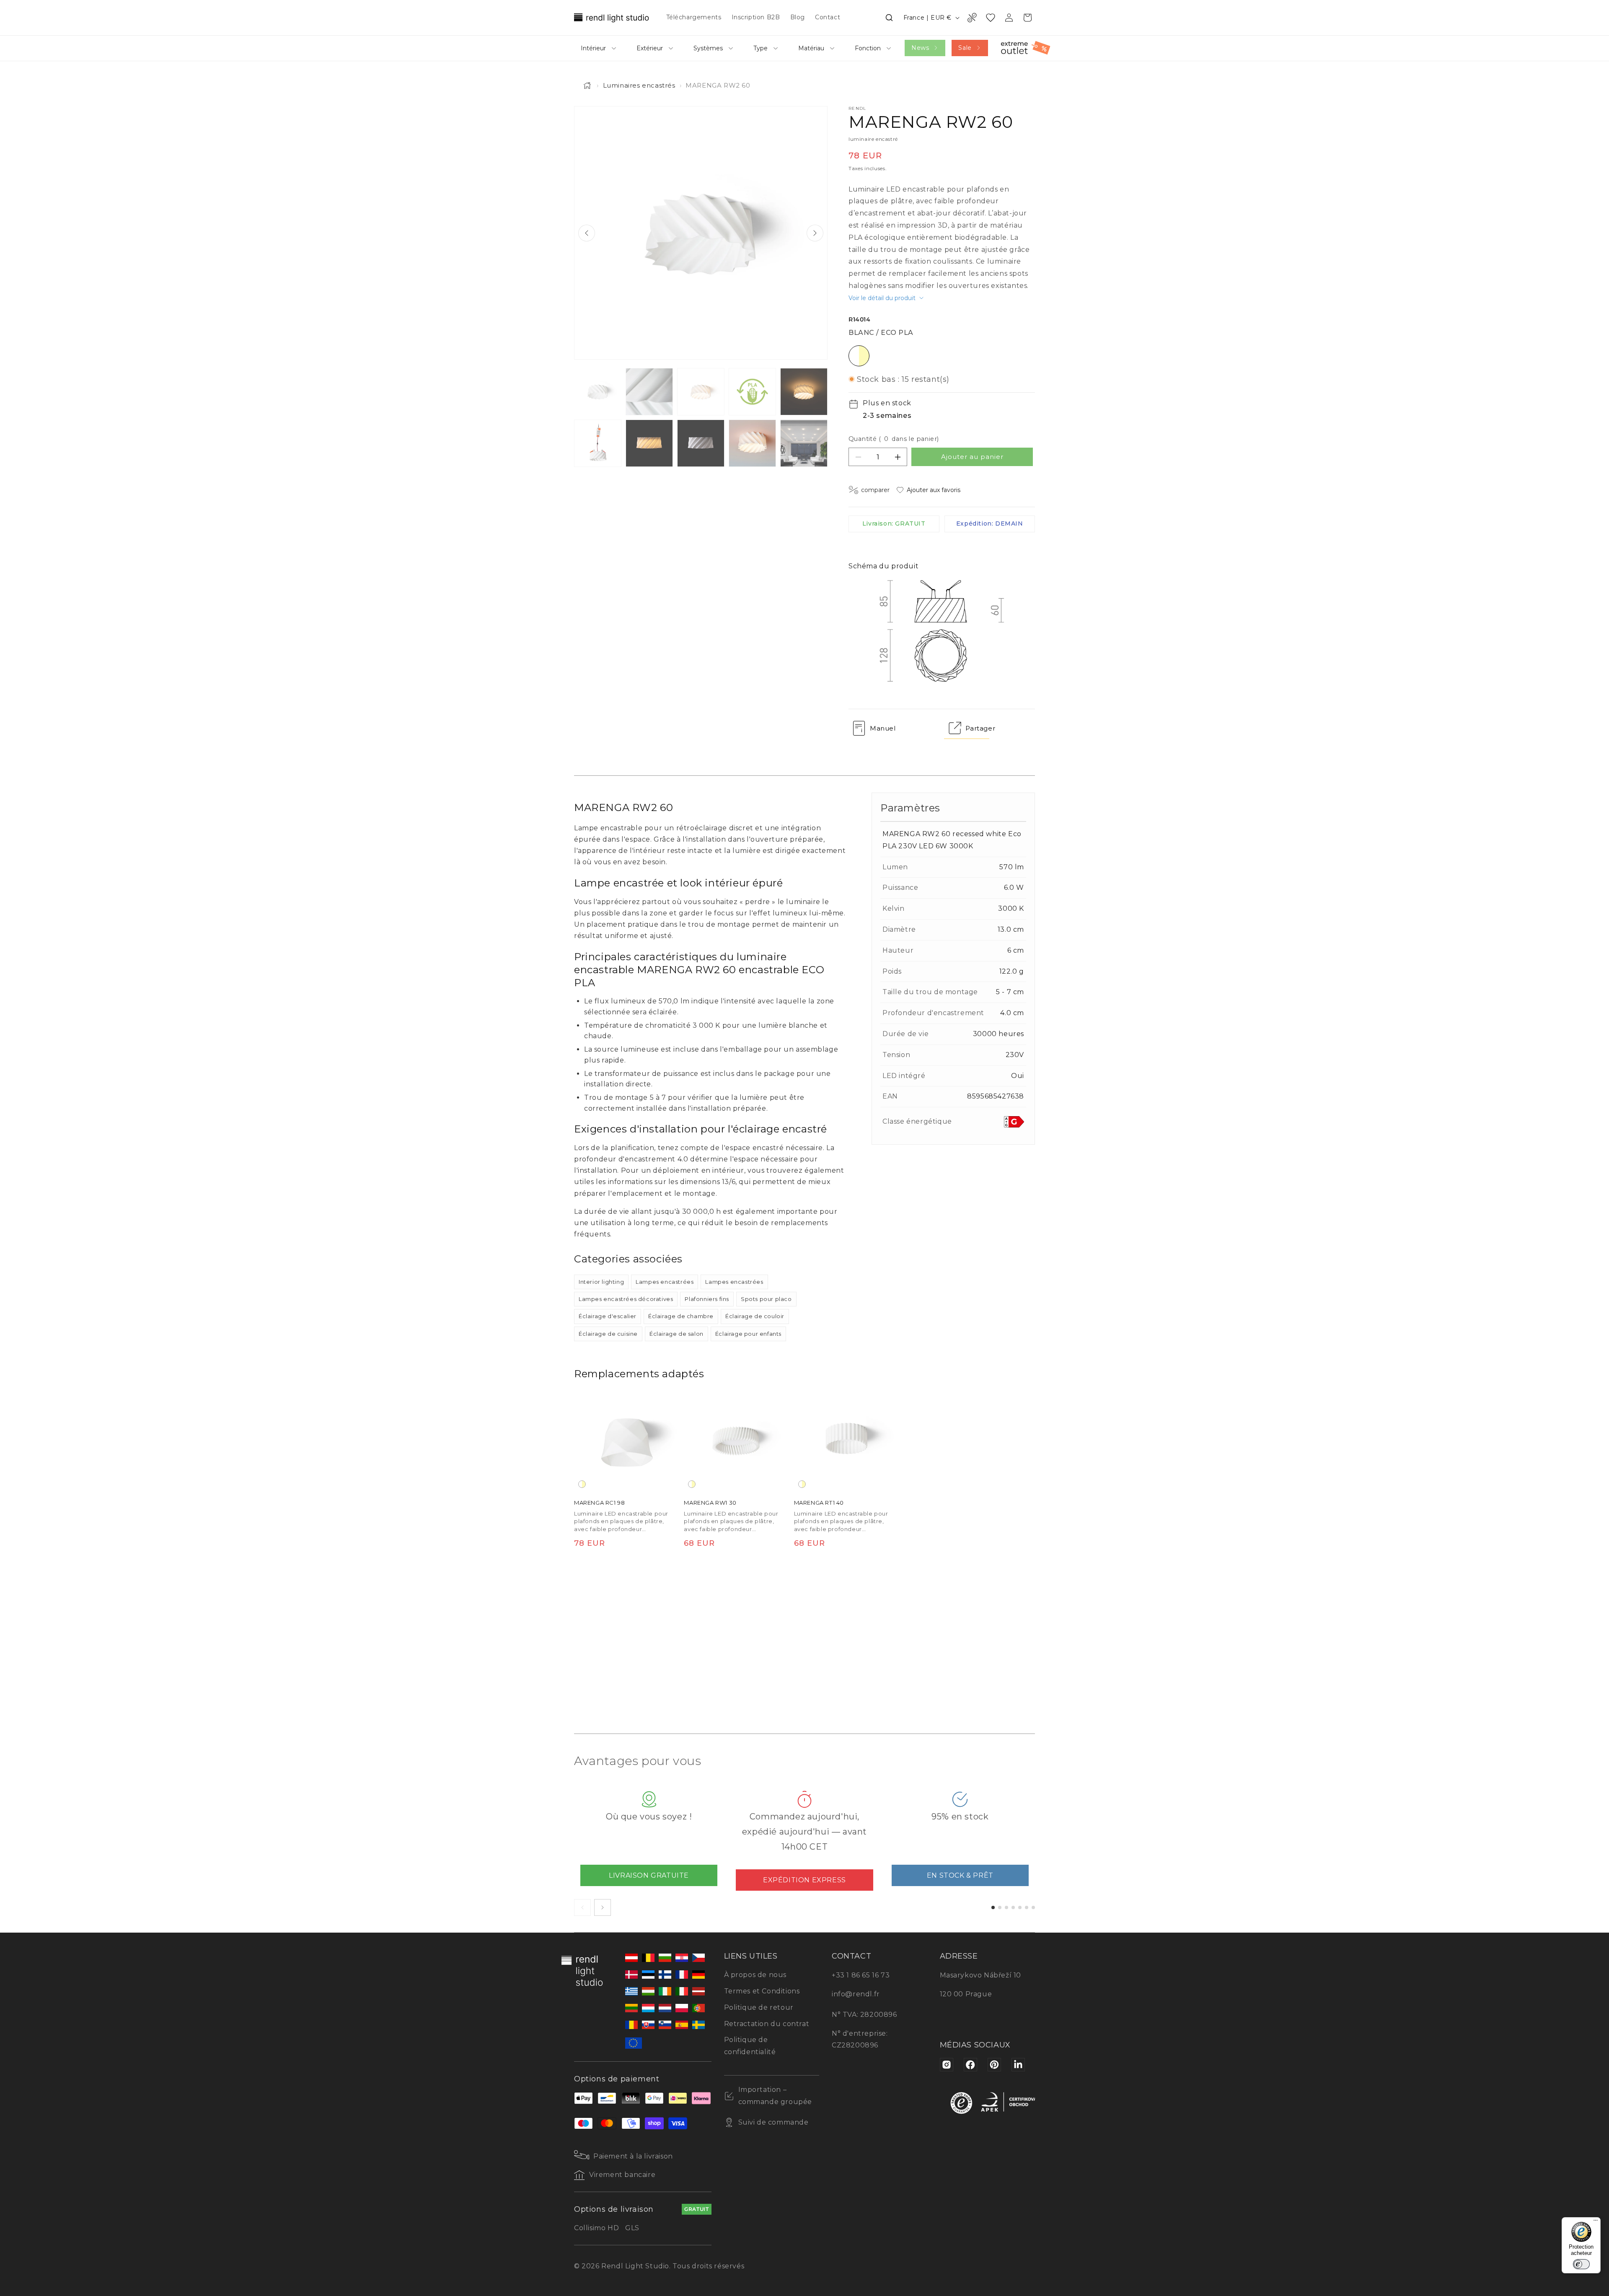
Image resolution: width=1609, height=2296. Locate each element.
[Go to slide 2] (1000, 1907)
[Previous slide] (587, 233)
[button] (889, 18)
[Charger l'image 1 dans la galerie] (598, 392)
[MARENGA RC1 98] (626, 1440)
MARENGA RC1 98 (599, 1503)
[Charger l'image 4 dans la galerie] (752, 392)
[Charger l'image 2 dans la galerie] (649, 392)
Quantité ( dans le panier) (894, 439)
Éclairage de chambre (681, 1316)
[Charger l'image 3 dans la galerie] (701, 392)
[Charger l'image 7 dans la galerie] (649, 443)
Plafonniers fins (707, 1299)
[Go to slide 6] (1027, 1907)
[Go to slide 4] (1013, 1907)
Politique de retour (759, 2007)
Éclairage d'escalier (608, 1316)
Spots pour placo (766, 1299)
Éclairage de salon (676, 1334)
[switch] (1581, 2264)
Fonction (868, 48)
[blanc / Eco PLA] (582, 1484)
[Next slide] (815, 233)
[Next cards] (603, 1907)
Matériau (811, 48)
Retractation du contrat (767, 2024)
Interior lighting (601, 1282)
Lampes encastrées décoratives (626, 1299)
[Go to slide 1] (993, 1907)
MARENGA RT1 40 (819, 1503)
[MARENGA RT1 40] (846, 1440)
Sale (965, 48)
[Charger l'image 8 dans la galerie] (701, 443)
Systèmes (708, 48)
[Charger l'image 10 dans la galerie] (804, 443)
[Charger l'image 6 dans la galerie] (598, 443)
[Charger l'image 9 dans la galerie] (752, 443)
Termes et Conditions (762, 1991)
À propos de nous (755, 1975)
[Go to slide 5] (1020, 1907)
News (920, 48)
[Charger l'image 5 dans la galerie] (804, 392)
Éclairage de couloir (755, 1316)
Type (761, 48)
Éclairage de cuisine (608, 1334)
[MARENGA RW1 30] (736, 1440)
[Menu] (1596, 2222)
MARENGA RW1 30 (710, 1503)
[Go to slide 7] (1033, 1907)
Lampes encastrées (665, 1282)
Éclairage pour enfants (748, 1334)
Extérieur (650, 48)
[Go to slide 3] (1006, 1907)
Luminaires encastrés (639, 85)
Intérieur (593, 48)
